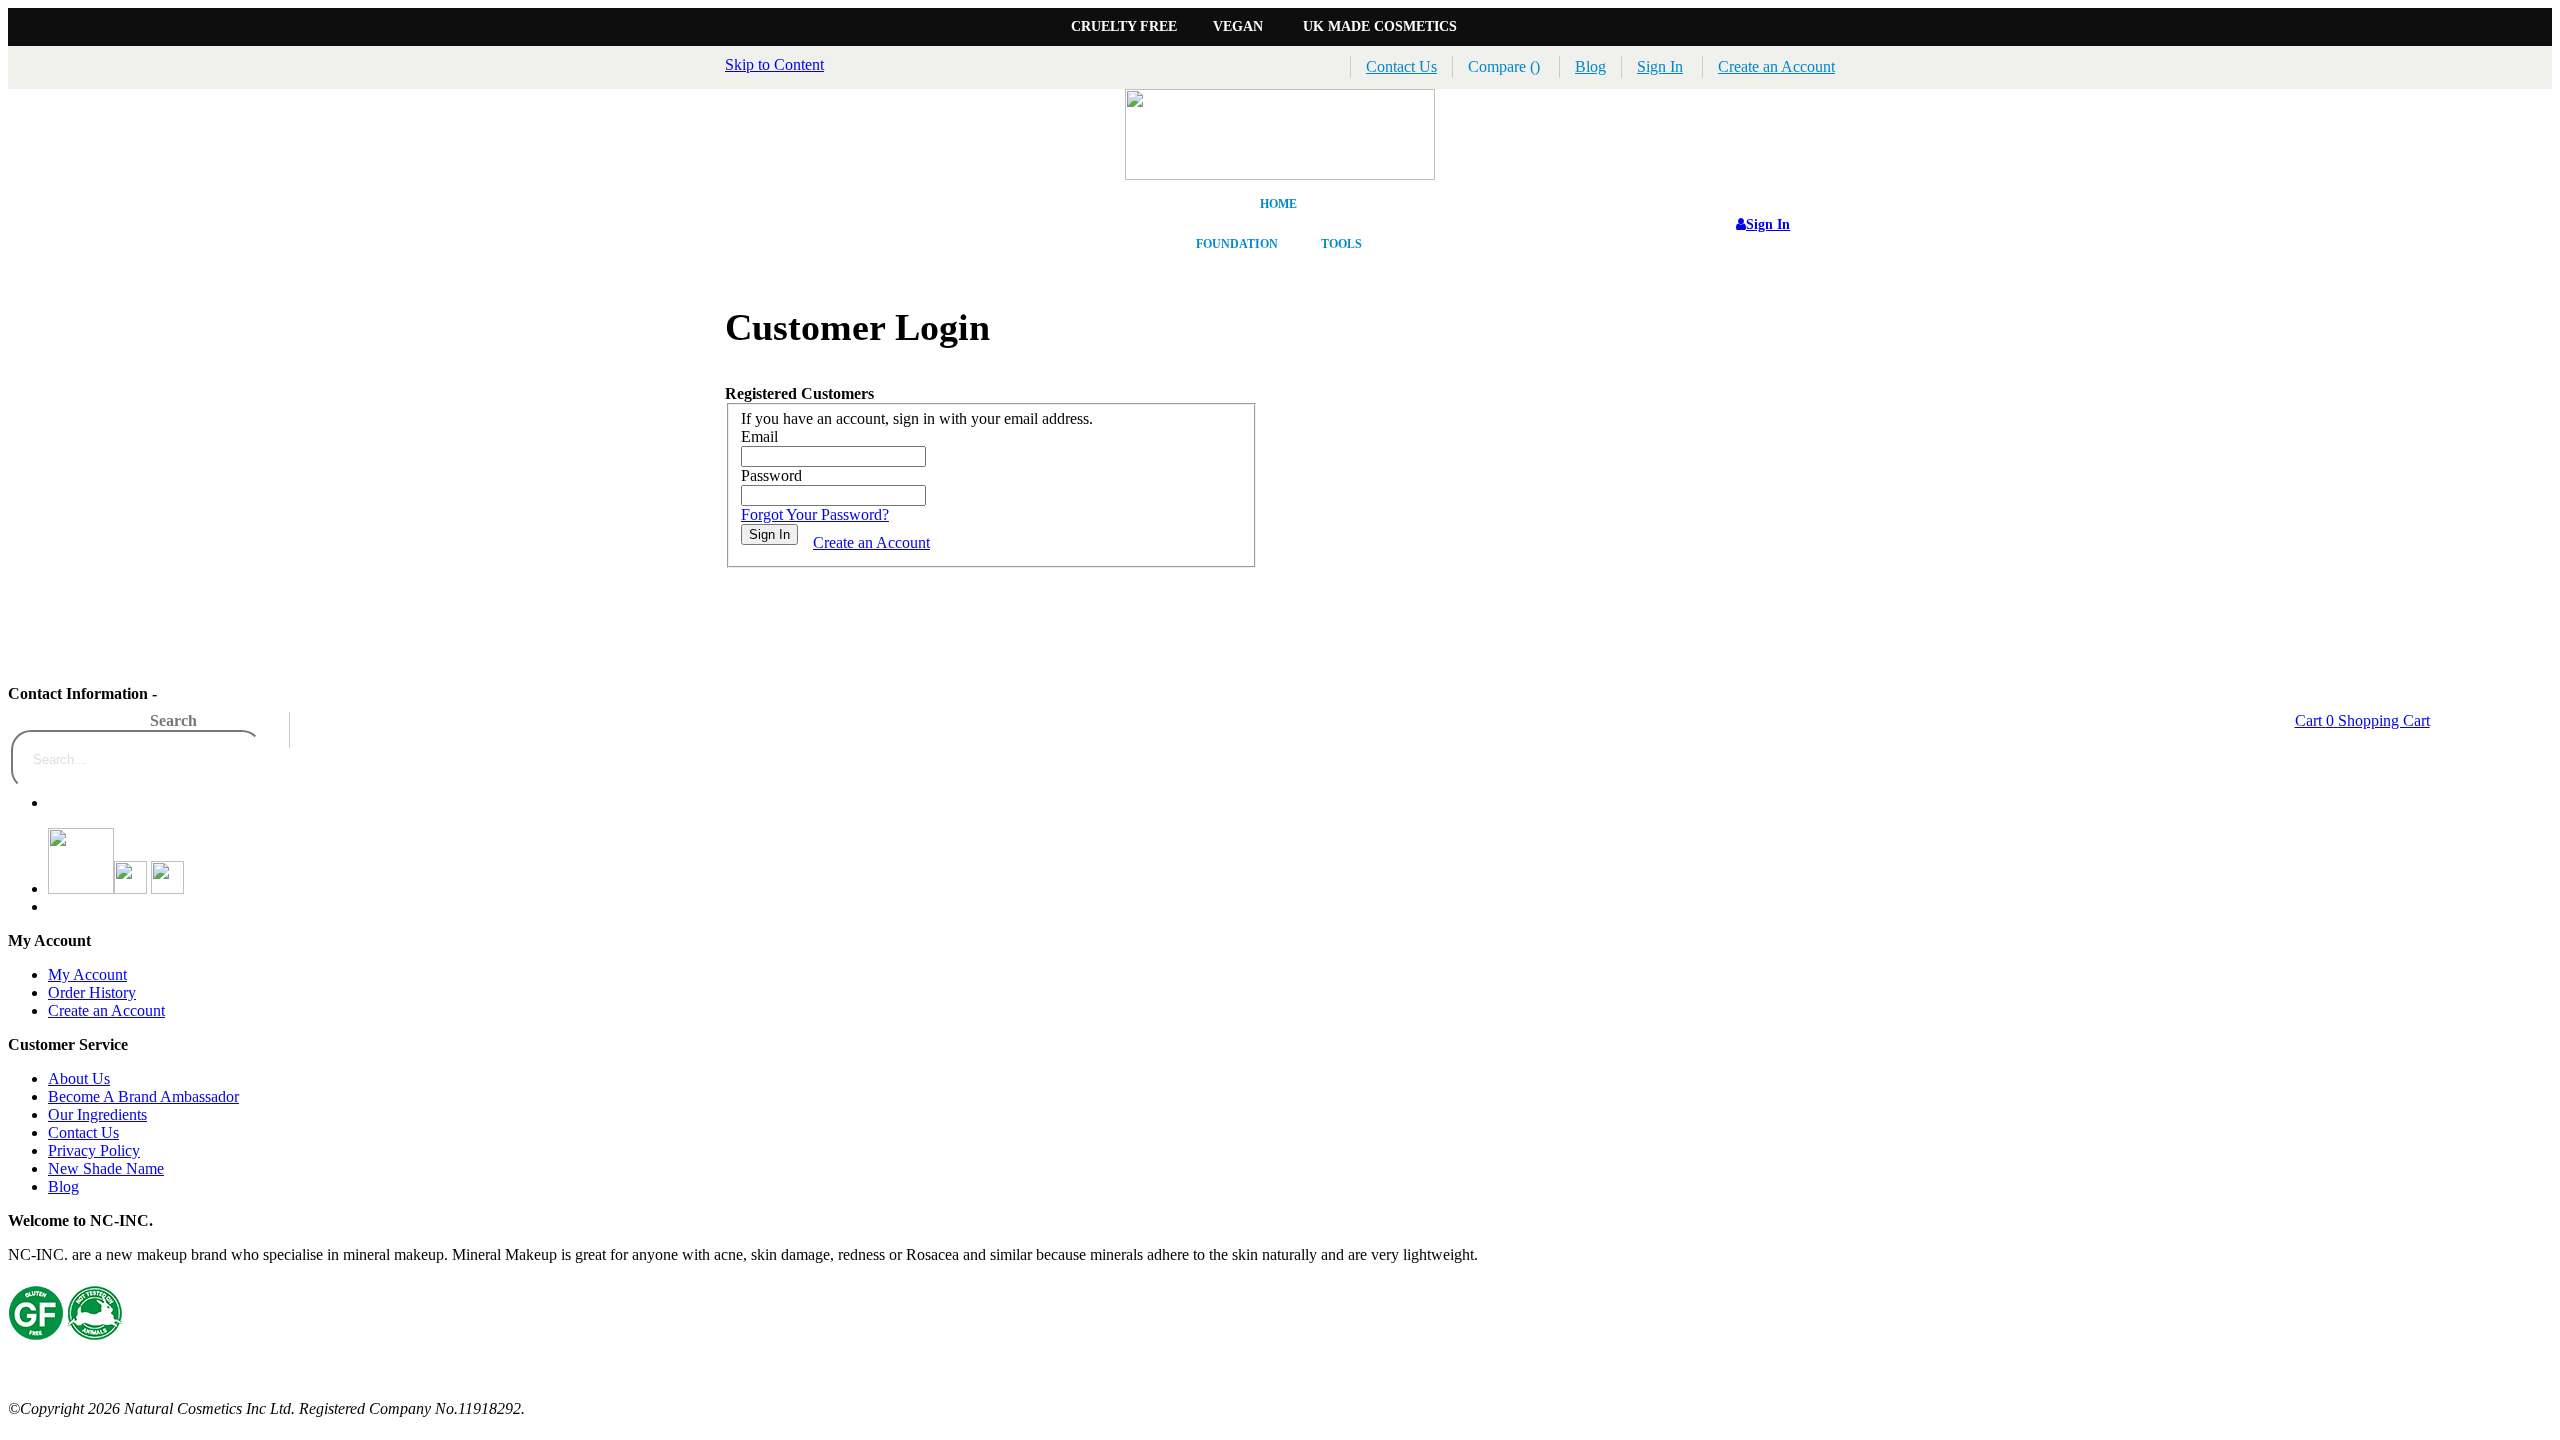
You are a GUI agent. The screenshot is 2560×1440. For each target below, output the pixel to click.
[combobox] (136, 760)
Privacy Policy (94, 1150)
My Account (87, 974)
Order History (92, 992)
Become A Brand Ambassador (143, 1096)
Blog (1590, 66)
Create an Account (1776, 66)
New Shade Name (106, 1168)
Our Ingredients (97, 1114)
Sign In (1660, 66)
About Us (79, 1078)
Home (1278, 204)
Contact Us (1401, 66)
